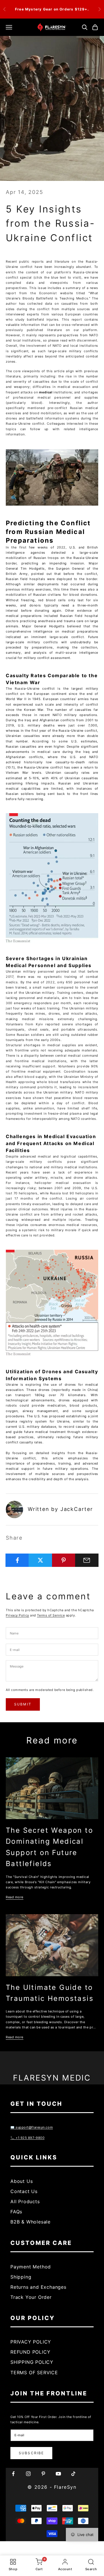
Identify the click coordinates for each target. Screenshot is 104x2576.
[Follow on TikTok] (73, 2474)
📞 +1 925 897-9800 (27, 2138)
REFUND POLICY (30, 2352)
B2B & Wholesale (30, 2222)
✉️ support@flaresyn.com (32, 2127)
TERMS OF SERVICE (34, 2372)
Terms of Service (51, 1615)
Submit (23, 1704)
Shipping (21, 2277)
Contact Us (24, 2191)
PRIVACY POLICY (31, 2342)
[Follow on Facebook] (13, 2474)
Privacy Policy (17, 1615)
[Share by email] (87, 1560)
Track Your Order (31, 2297)
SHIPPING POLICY (32, 2362)
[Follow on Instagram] (28, 2474)
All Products (25, 2201)
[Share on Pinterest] (64, 1560)
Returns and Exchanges (38, 2287)
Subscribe (31, 2453)
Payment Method (31, 2267)
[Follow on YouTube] (58, 2474)
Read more (15, 1897)
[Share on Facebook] (17, 1560)
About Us (22, 2181)
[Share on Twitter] (40, 1560)
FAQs (16, 2212)
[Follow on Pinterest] (43, 2474)
